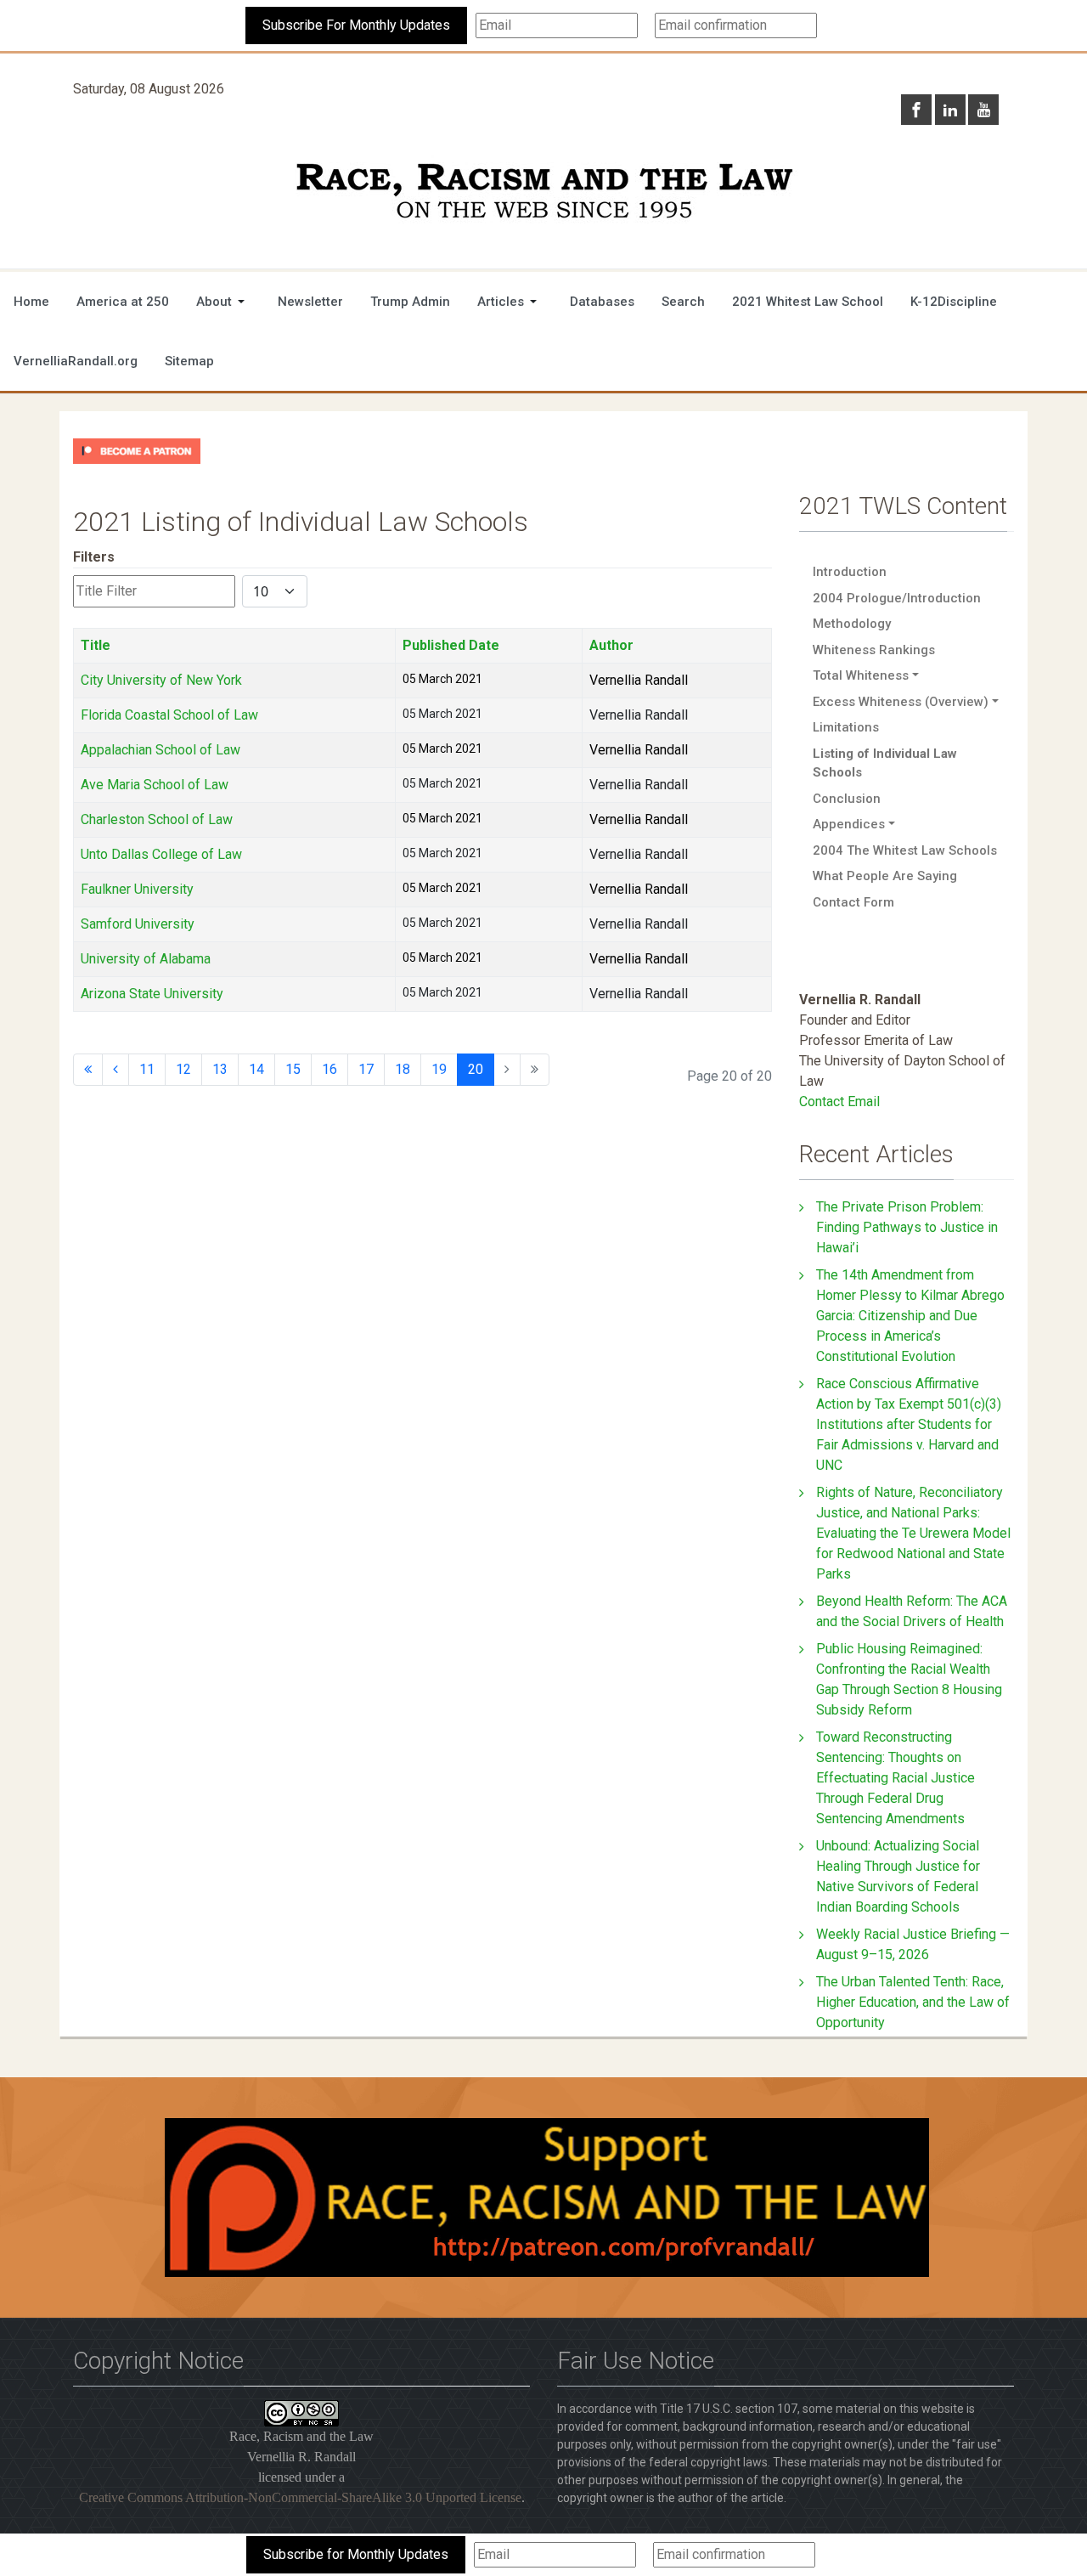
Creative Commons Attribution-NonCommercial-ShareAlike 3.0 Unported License (300, 2497)
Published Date (451, 645)
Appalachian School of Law (161, 750)
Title (96, 645)
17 (366, 1069)
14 (256, 1069)
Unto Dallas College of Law (161, 854)
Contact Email (839, 1102)
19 (439, 1069)
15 (293, 1069)
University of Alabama (146, 959)
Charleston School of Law (157, 819)
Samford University (138, 924)
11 (147, 1069)
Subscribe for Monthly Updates (356, 2554)
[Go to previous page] (115, 1070)
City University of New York (161, 680)
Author (611, 645)
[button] (223, 302)
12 (183, 1069)
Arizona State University (152, 994)
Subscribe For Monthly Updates (356, 25)
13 (220, 1069)
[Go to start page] (88, 1070)
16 (329, 1069)
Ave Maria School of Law (155, 785)
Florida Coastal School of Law (169, 715)
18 (403, 1069)
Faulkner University (137, 889)
